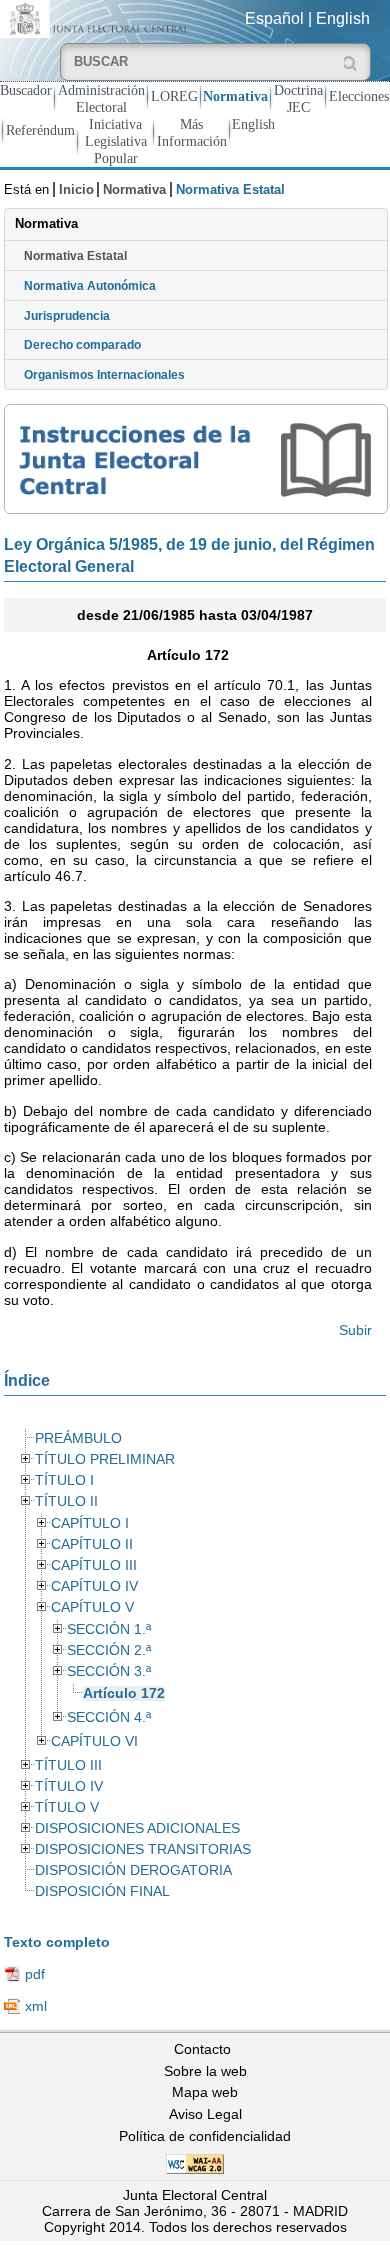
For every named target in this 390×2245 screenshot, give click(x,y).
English (343, 18)
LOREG (174, 96)
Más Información (192, 132)
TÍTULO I (64, 1480)
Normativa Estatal (75, 256)
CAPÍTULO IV (94, 1586)
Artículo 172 (124, 1693)
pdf (35, 1974)
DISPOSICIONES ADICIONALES (137, 1828)
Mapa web (205, 2092)
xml (36, 2006)
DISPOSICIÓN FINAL (102, 1891)
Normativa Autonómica (90, 286)
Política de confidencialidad (205, 2136)
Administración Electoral (101, 98)
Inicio (76, 189)
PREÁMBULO (78, 1438)
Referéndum (40, 130)
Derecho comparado (82, 345)
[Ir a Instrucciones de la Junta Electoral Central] (196, 459)
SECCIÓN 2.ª (109, 1650)
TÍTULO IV (69, 1786)
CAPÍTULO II (92, 1544)
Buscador (26, 90)
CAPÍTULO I (90, 1523)
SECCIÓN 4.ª (109, 1717)
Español (274, 18)
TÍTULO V (67, 1807)
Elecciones (359, 96)
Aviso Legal (205, 2114)
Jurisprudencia (67, 316)
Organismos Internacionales (104, 375)
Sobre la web (205, 2071)
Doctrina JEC (298, 98)
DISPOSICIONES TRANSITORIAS (143, 1849)
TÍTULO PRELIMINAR (105, 1459)
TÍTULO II (66, 1501)
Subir (355, 1330)
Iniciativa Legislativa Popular (116, 141)
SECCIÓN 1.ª (109, 1629)
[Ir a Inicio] (97, 17)
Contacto (202, 2049)
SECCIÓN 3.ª (109, 1671)
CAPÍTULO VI (94, 1741)
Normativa (235, 96)
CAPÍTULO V (92, 1607)
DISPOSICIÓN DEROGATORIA (133, 1870)
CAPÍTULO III (94, 1565)
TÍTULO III (68, 1765)
